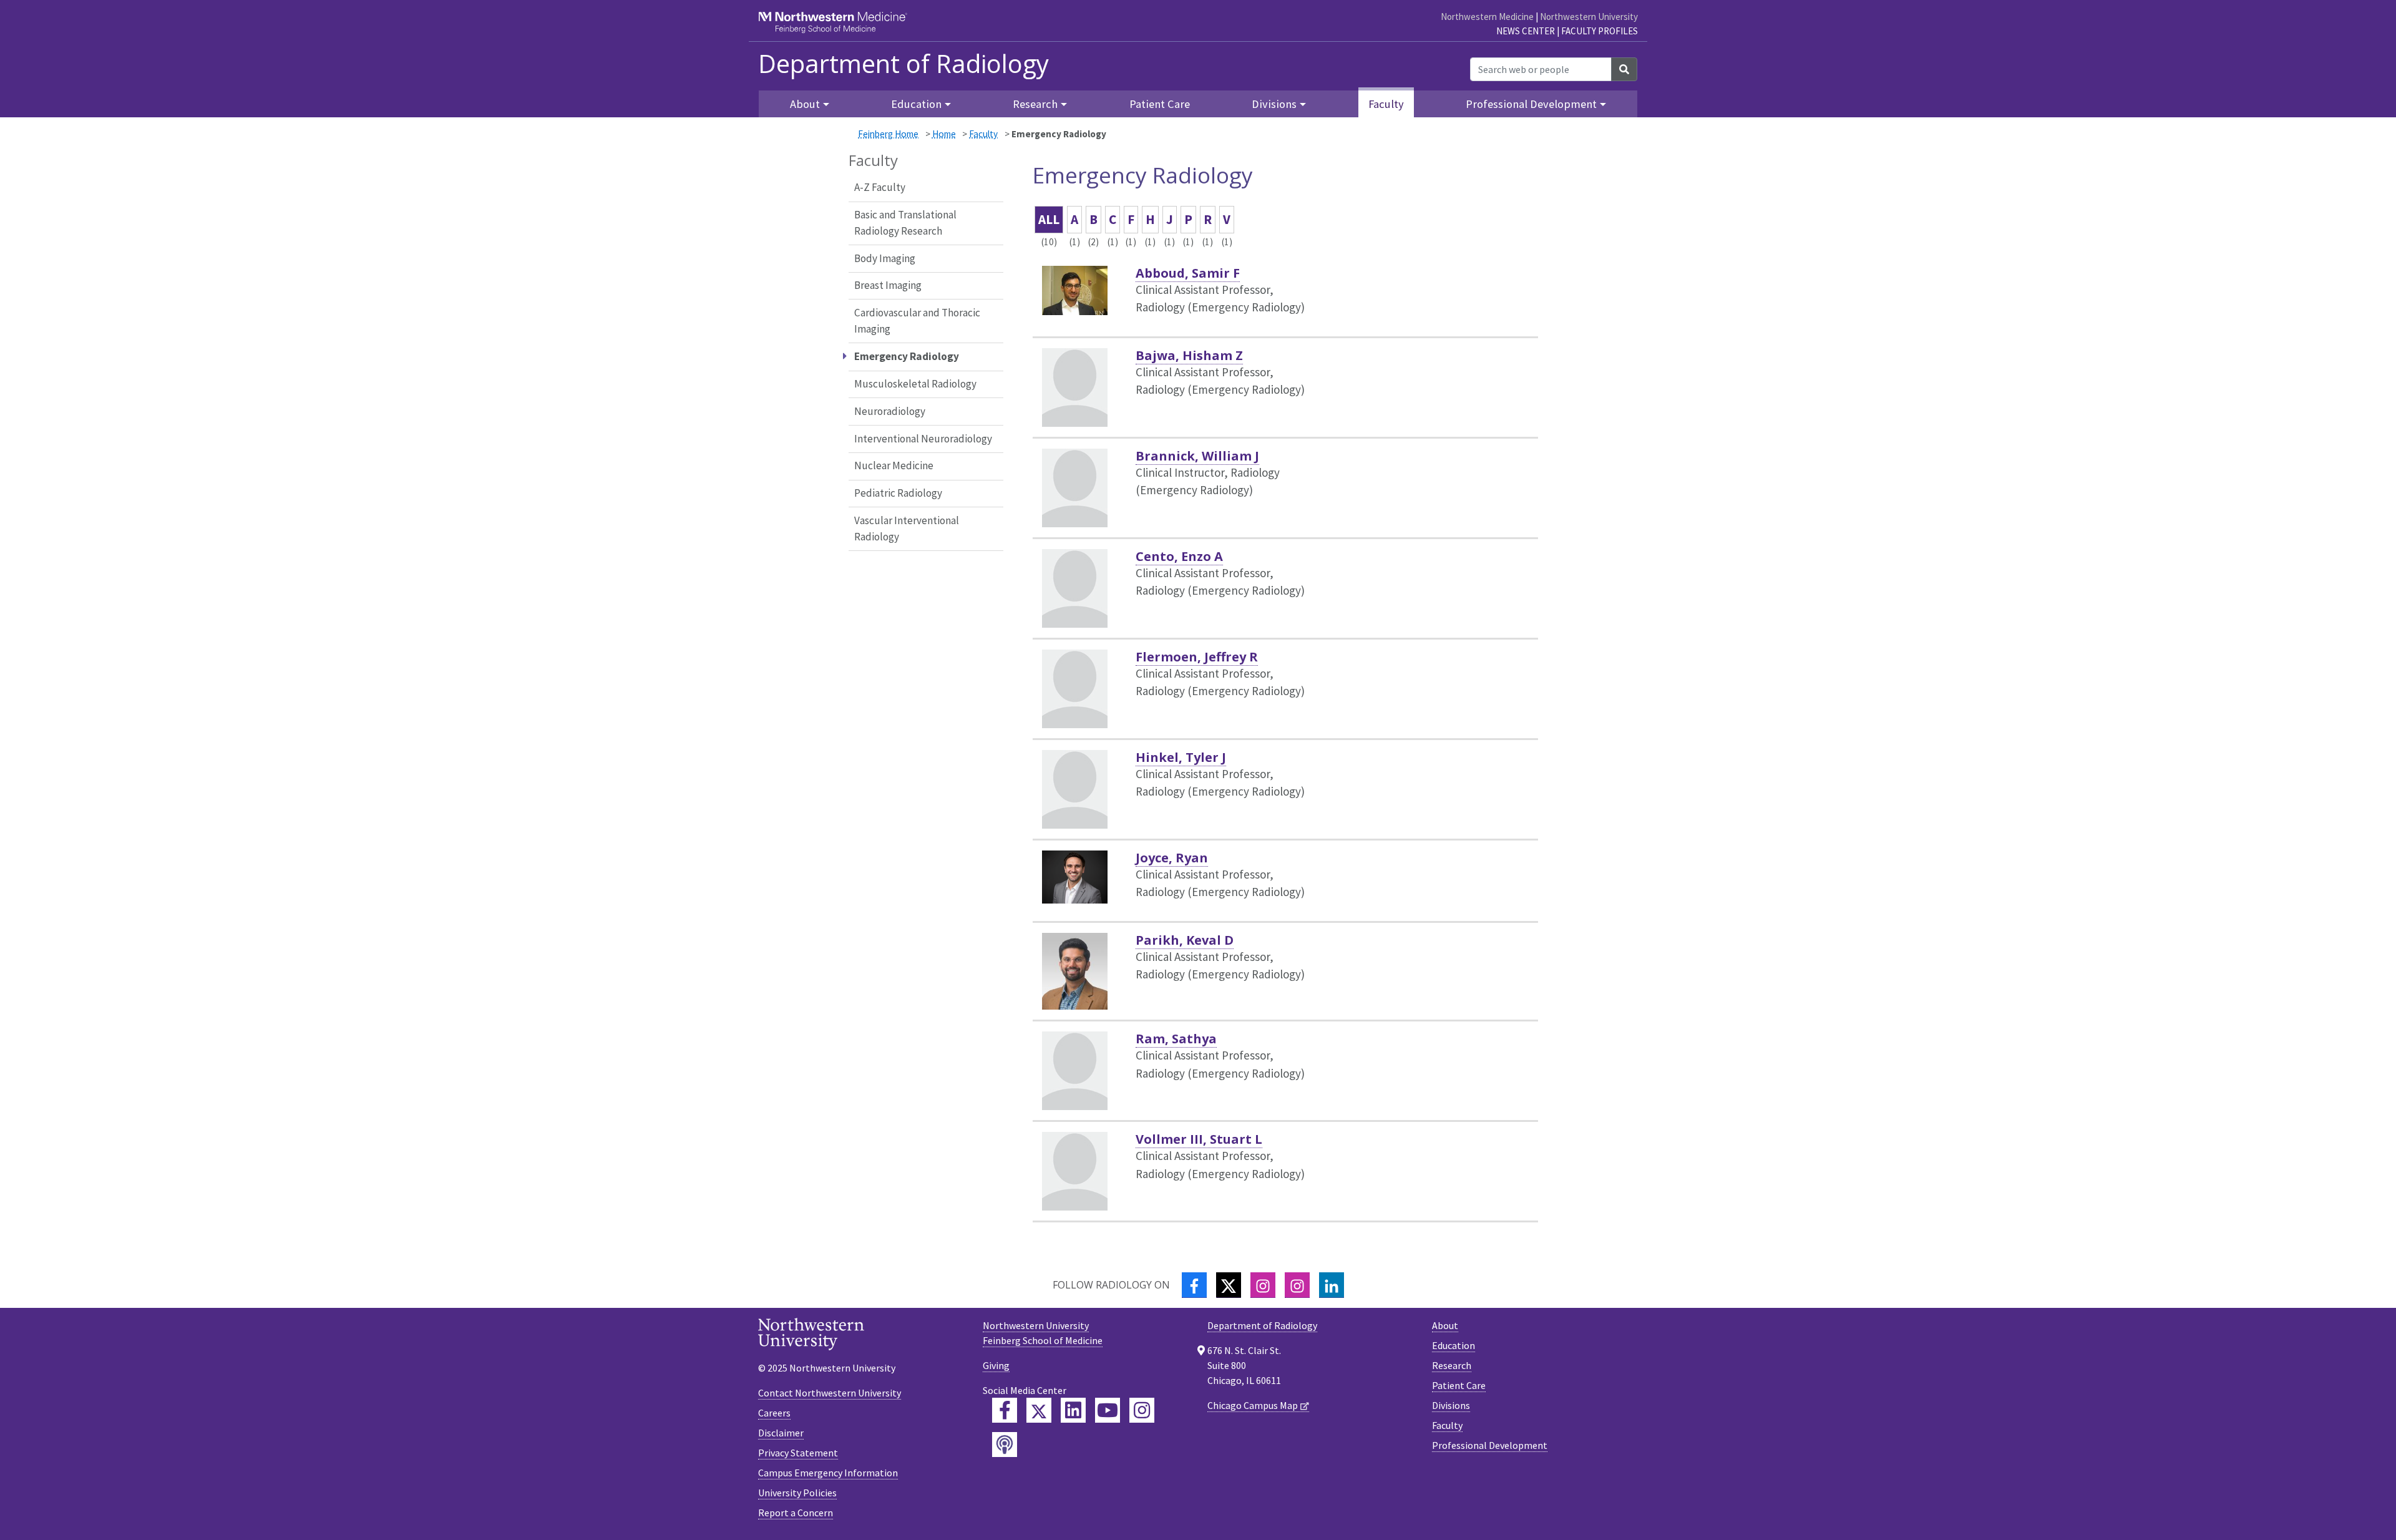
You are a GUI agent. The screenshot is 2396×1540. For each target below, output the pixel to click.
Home (944, 134)
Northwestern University (1589, 17)
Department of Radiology (903, 64)
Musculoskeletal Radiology (915, 384)
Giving (996, 1365)
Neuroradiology (890, 411)
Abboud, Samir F (1188, 273)
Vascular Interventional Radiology (907, 529)
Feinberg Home (888, 134)
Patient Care (1160, 104)
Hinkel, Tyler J (1181, 757)
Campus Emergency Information (828, 1473)
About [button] (805, 104)
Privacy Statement (798, 1453)
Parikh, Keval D (1185, 940)
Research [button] (1035, 104)
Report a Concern (796, 1513)
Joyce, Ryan (1172, 858)
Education (1454, 1345)
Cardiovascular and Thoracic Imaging (917, 321)
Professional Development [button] (1531, 104)
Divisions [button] (1274, 104)
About (1445, 1325)
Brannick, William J (1197, 456)
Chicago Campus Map (1253, 1405)
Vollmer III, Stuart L (1199, 1139)
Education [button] (916, 104)
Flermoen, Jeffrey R (1197, 657)
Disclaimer (781, 1433)
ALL (1049, 219)
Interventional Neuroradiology (923, 439)
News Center (1526, 31)
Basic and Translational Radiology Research (905, 223)
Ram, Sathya (1176, 1039)
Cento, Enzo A (1179, 556)
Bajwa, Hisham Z (1189, 355)
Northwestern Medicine (1487, 17)
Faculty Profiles (1600, 31)
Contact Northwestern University (830, 1393)
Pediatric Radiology (898, 493)
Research (1452, 1365)
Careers (774, 1413)
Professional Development (1490, 1445)
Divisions (1451, 1405)
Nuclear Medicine (894, 465)
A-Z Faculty (880, 187)
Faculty (1386, 104)
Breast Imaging (888, 285)
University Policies (797, 1493)
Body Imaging (885, 258)
